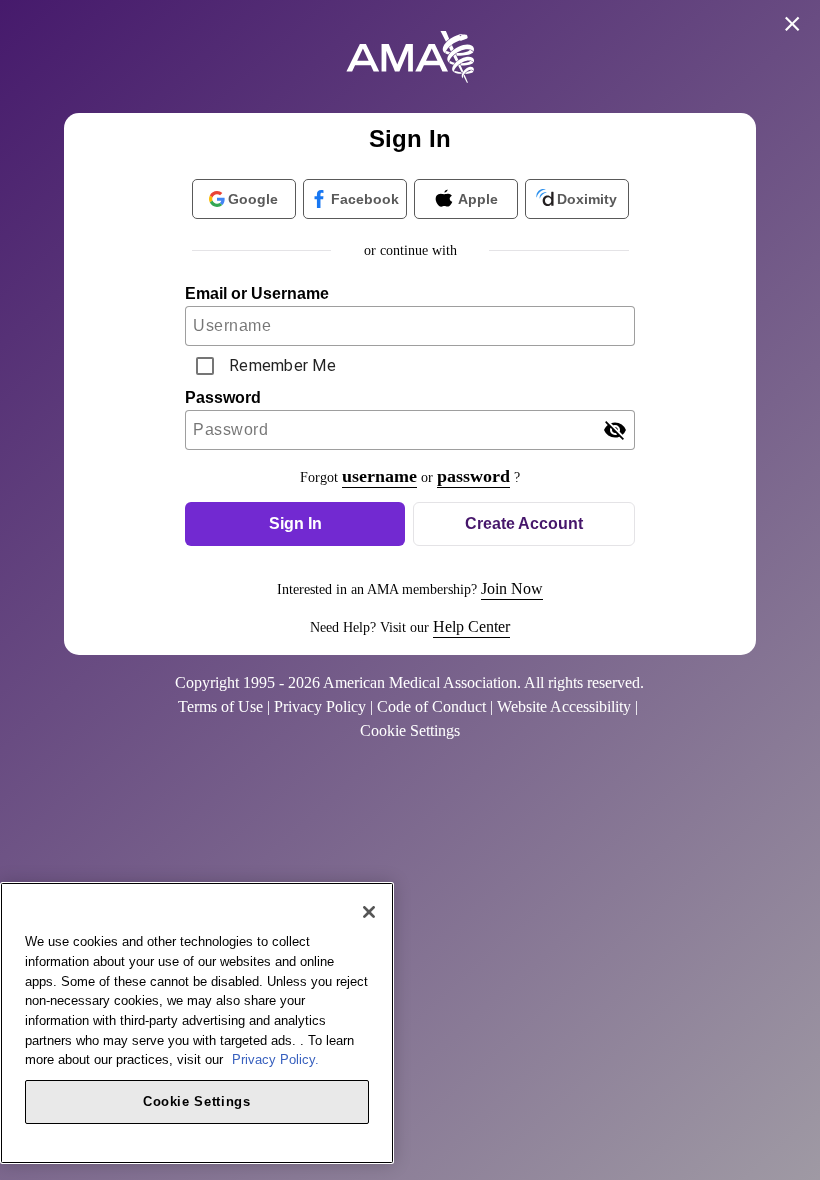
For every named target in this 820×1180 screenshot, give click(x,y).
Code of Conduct (431, 706)
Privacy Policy (320, 706)
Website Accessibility (564, 706)
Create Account (524, 523)
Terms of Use (220, 706)
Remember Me (282, 365)
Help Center (471, 626)
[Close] (369, 912)
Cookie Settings (197, 1101)
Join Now (512, 588)
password (473, 476)
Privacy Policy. (275, 1059)
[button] (295, 524)
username (379, 476)
